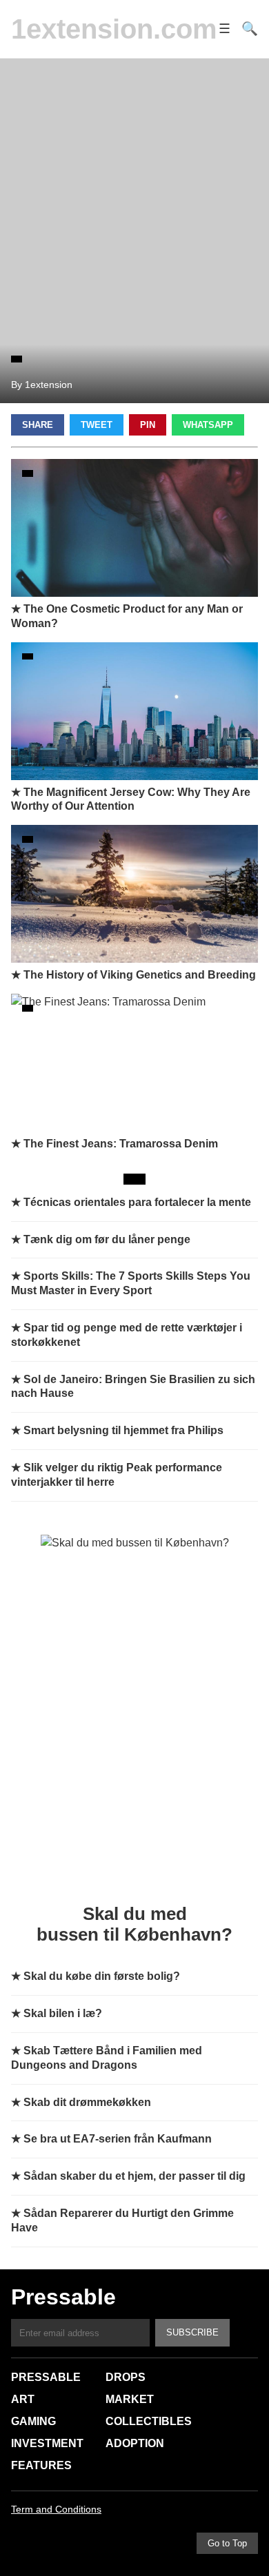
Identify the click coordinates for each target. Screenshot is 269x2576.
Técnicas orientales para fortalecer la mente (137, 1202)
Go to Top (227, 2543)
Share (38, 425)
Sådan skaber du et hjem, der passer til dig (134, 2176)
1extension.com (114, 29)
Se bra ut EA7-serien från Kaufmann (118, 2139)
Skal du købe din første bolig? (102, 1976)
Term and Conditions (56, 2509)
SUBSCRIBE (192, 2332)
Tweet (97, 425)
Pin (148, 425)
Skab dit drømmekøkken (87, 2102)
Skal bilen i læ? (63, 2013)
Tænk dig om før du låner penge (107, 1239)
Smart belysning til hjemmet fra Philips (123, 1430)
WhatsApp (208, 425)
